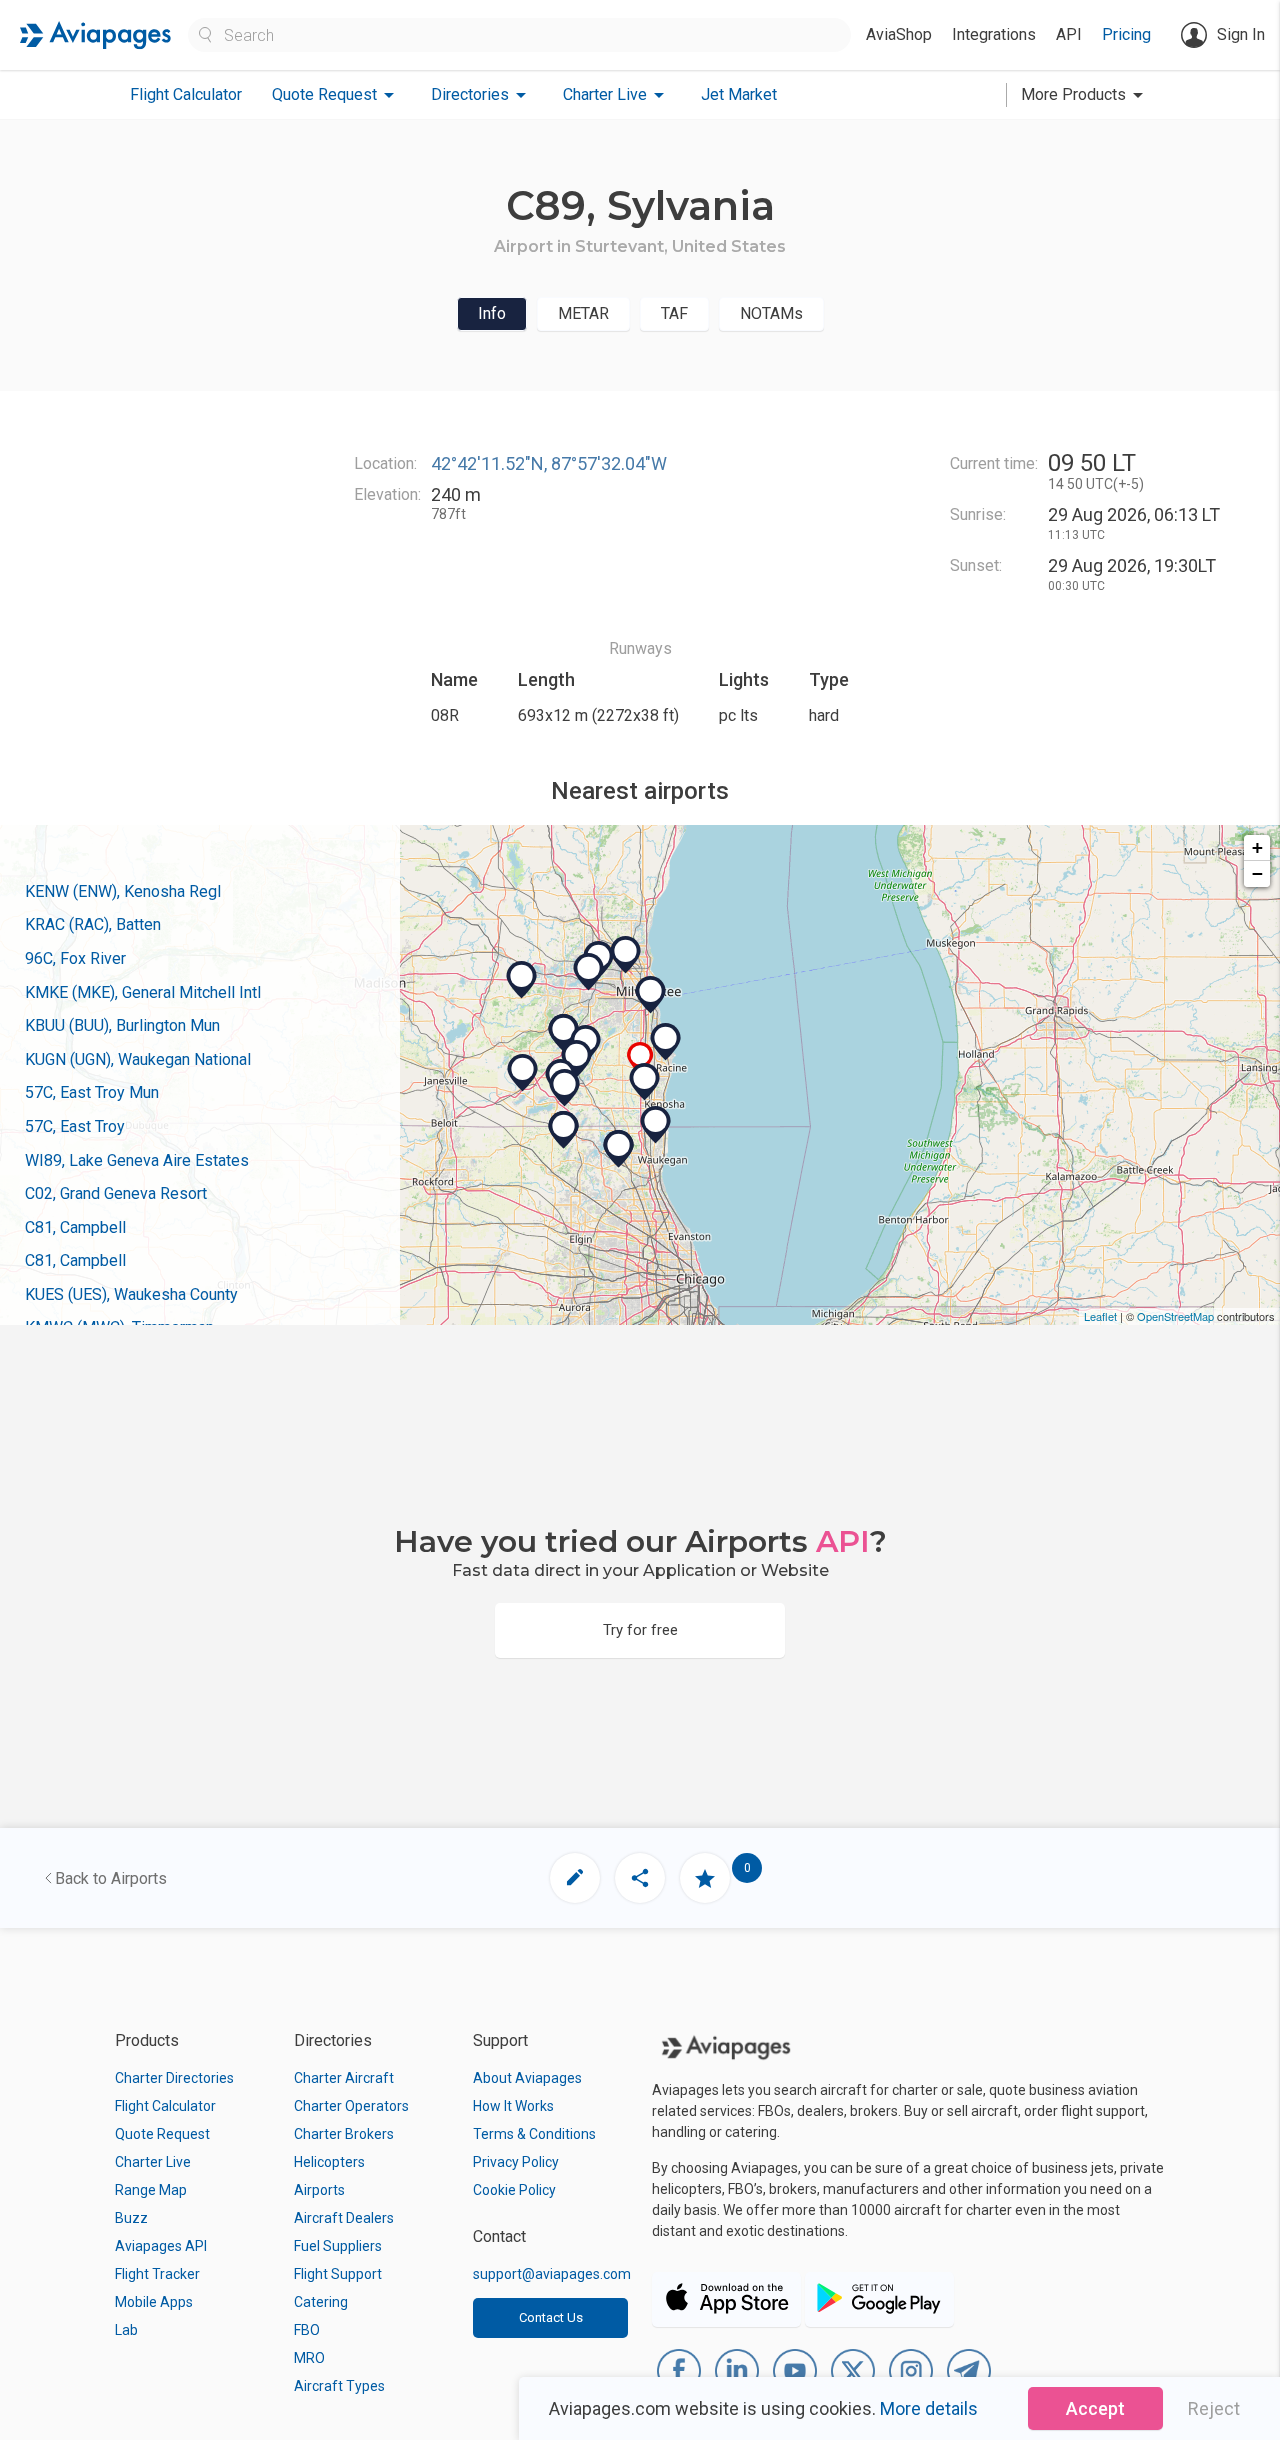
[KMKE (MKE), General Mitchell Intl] (651, 995)
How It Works (513, 2106)
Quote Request (162, 2134)
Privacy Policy (516, 2162)
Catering (321, 2302)
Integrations (994, 34)
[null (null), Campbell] (619, 1149)
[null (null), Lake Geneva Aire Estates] (565, 1088)
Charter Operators (351, 2106)
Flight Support (338, 2274)
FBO (307, 2330)
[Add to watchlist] (705, 1878)
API (1069, 34)
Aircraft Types (339, 2386)
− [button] (1257, 873)
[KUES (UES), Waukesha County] (589, 972)
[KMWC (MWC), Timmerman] (626, 955)
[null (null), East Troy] (564, 1033)
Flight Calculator (186, 94)
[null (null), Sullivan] (522, 980)
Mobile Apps (154, 2302)
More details (929, 2408)
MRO (309, 2358)
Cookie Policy (514, 2190)
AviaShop (899, 34)
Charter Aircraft (344, 2078)
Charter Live (153, 2162)
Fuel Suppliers (338, 2246)
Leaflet (1100, 1316)
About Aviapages (527, 2078)
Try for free (640, 1630)
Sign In (1241, 34)
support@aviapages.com (552, 2274)
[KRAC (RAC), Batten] (666, 1042)
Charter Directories (174, 2078)
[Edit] (575, 1878)
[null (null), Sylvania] (640, 1058)
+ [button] (1257, 847)
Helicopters (329, 2162)
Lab (126, 2330)
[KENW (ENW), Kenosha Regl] (645, 1082)
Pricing (1126, 34)
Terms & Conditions (534, 2134)
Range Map (151, 2190)
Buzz (131, 2218)
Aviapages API (161, 2246)
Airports (319, 2190)
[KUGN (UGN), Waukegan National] (656, 1125)
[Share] (640, 1878)
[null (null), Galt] (564, 1130)
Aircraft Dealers (344, 2218)
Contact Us (551, 2317)
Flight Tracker (157, 2274)
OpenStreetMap (1175, 1316)
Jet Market (739, 94)
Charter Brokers (344, 2134)
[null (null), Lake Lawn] (523, 1073)
